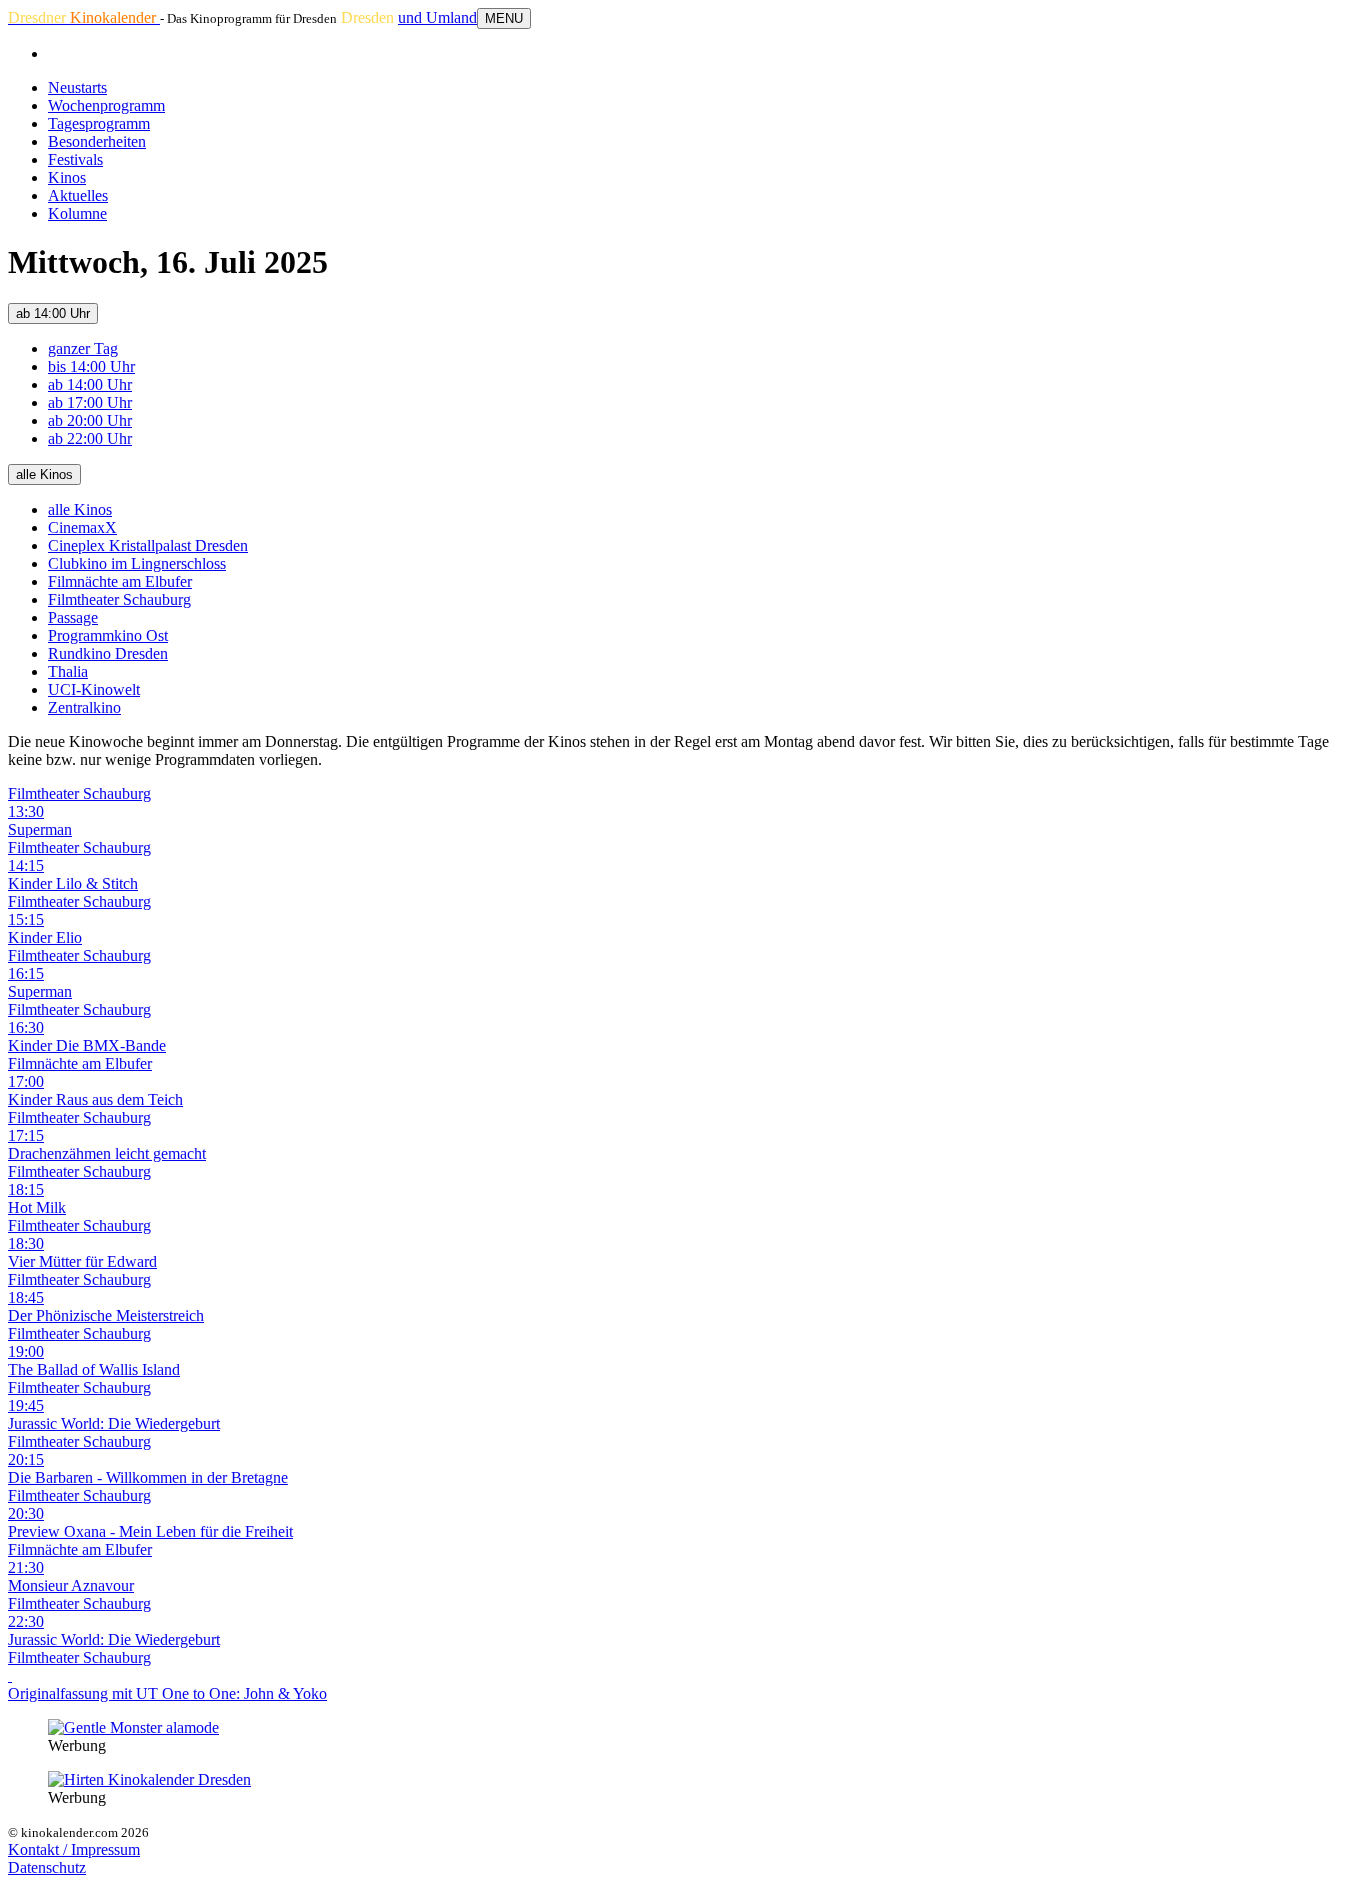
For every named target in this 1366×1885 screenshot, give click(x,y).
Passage (73, 617)
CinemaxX (82, 527)
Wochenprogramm (106, 105)
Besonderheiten (97, 141)
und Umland (437, 17)
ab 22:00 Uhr (90, 438)
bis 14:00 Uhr (91, 366)
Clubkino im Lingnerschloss (137, 563)
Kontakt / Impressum (74, 1849)
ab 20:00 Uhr (90, 420)
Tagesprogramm (99, 123)
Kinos (67, 177)
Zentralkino (84, 707)
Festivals (75, 159)
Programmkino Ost (108, 635)
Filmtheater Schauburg (119, 599)
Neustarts (77, 87)
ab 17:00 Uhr (90, 402)
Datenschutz (47, 1867)
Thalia (68, 671)
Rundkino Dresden (108, 653)
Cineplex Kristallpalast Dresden (148, 545)
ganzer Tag (83, 348)
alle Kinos (44, 474)
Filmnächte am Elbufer (120, 581)
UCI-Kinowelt (94, 689)
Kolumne (77, 213)
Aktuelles (78, 195)
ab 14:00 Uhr (53, 313)
